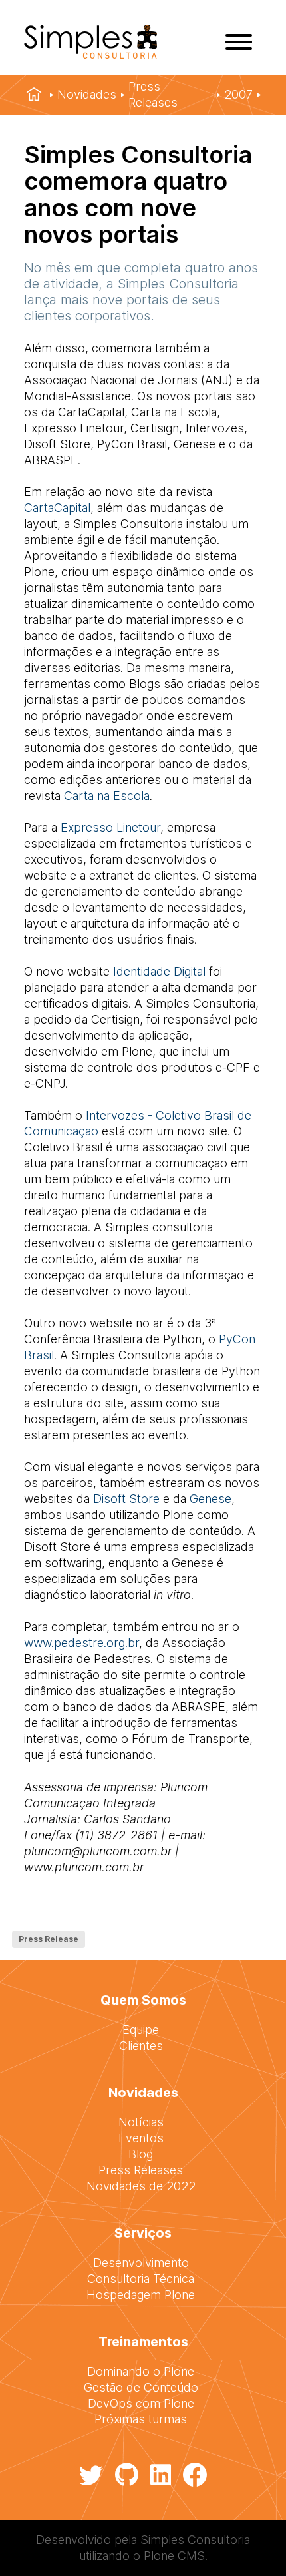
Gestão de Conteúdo (141, 2387)
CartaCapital (57, 508)
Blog (141, 2154)
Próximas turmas (141, 2419)
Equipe (141, 2030)
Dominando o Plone (141, 2371)
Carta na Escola (107, 796)
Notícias (141, 2122)
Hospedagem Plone (141, 2295)
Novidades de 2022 (141, 2186)
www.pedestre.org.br (81, 1643)
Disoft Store (126, 1499)
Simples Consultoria (195, 2540)
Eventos (141, 2138)
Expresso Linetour (110, 827)
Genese (211, 1499)
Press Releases (153, 94)
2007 (238, 94)
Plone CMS (174, 2556)
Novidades (87, 94)
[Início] (34, 95)
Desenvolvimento (141, 2263)
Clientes (141, 2046)
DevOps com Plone (141, 2403)
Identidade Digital (159, 971)
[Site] (90, 54)
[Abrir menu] (239, 42)
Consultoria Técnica (141, 2279)
